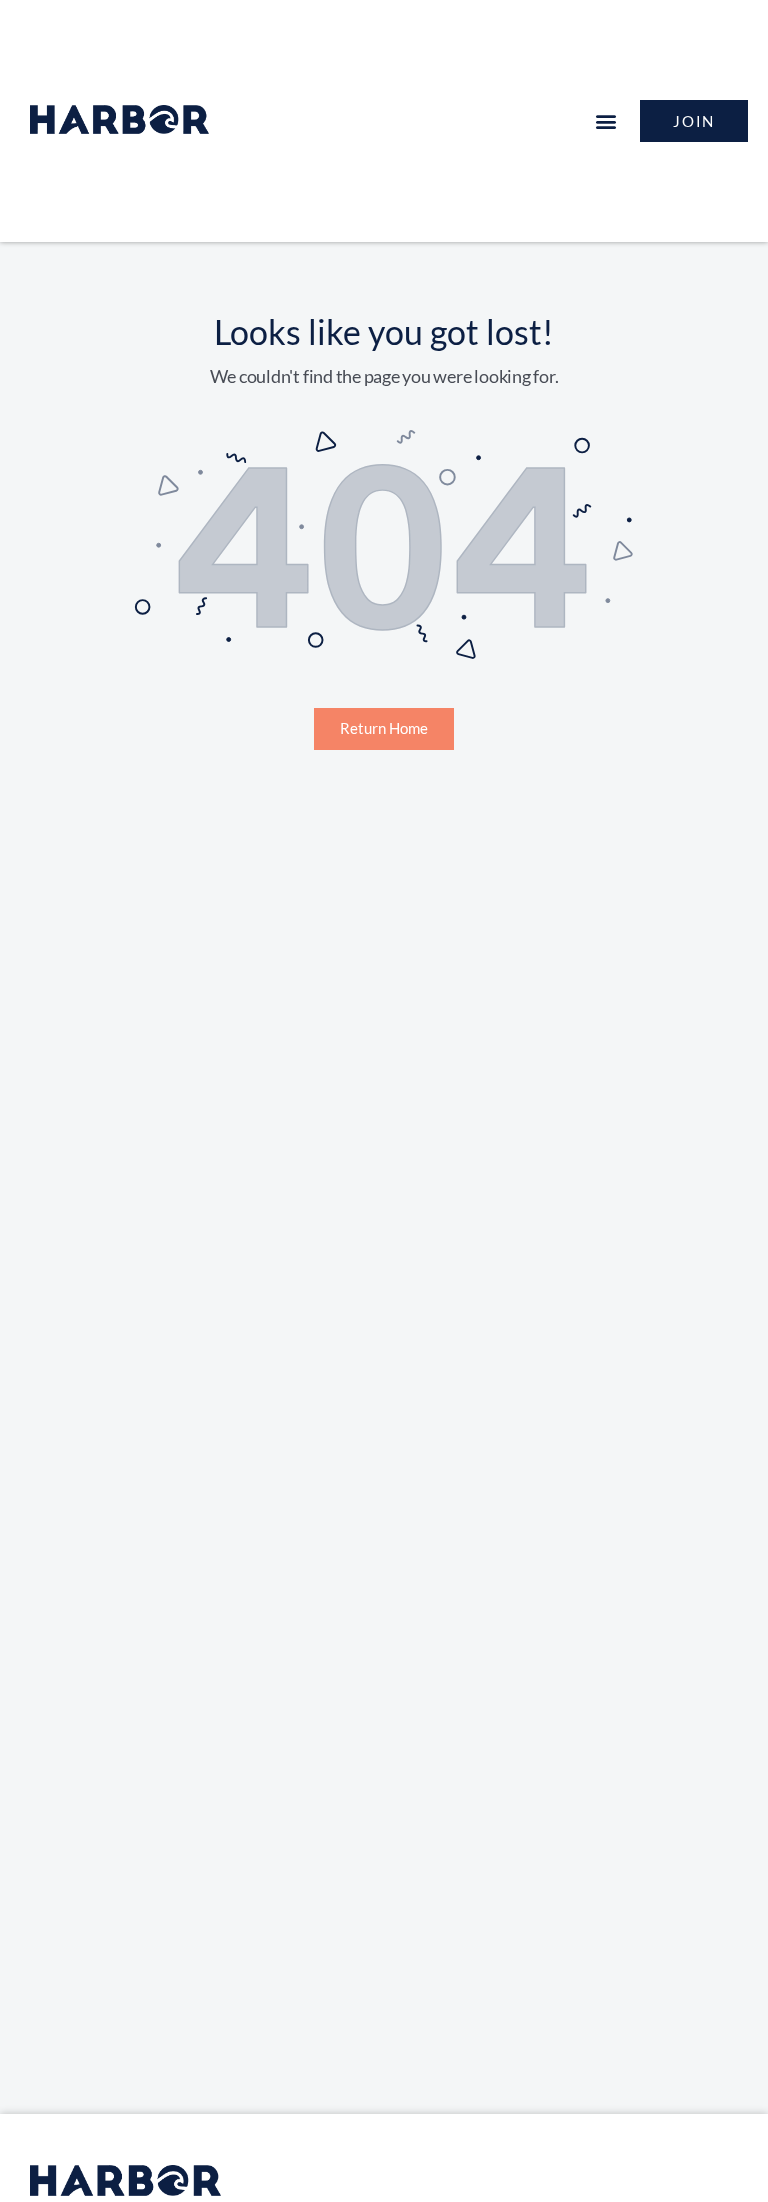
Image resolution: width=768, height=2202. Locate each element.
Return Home (384, 728)
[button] (605, 121)
